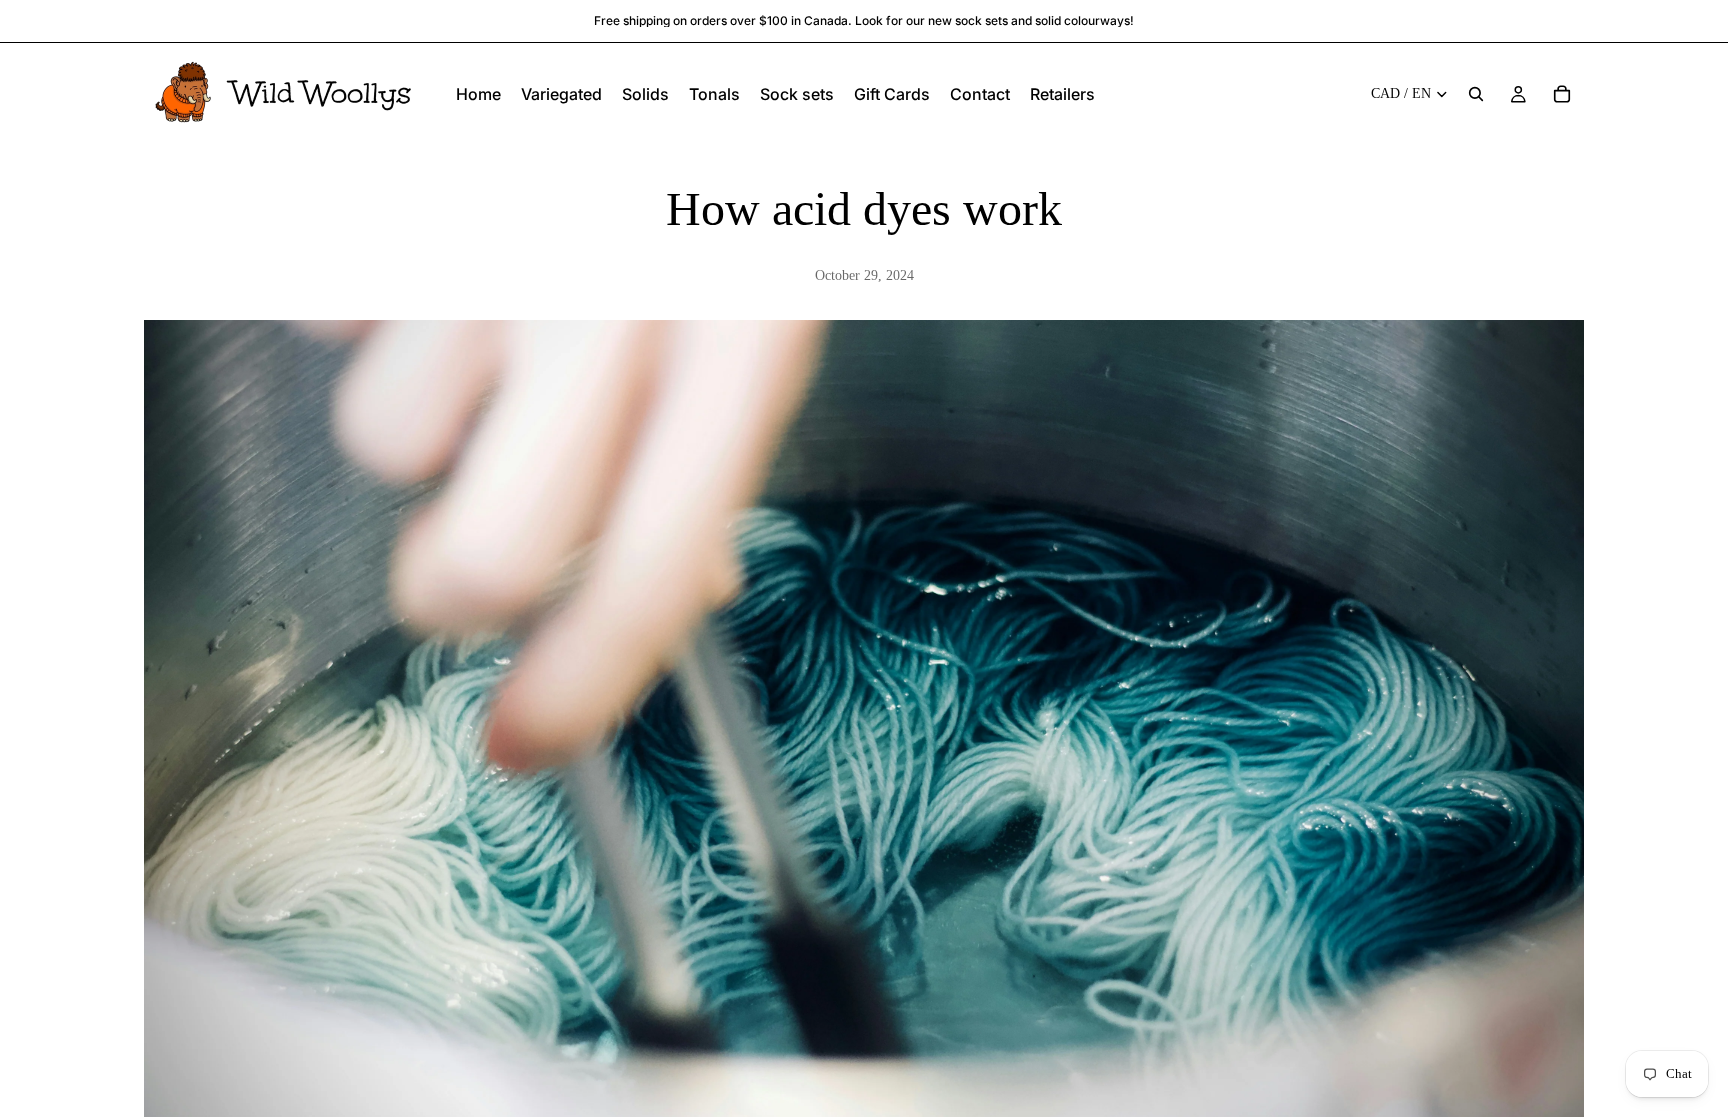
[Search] (1476, 94)
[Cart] (1562, 94)
